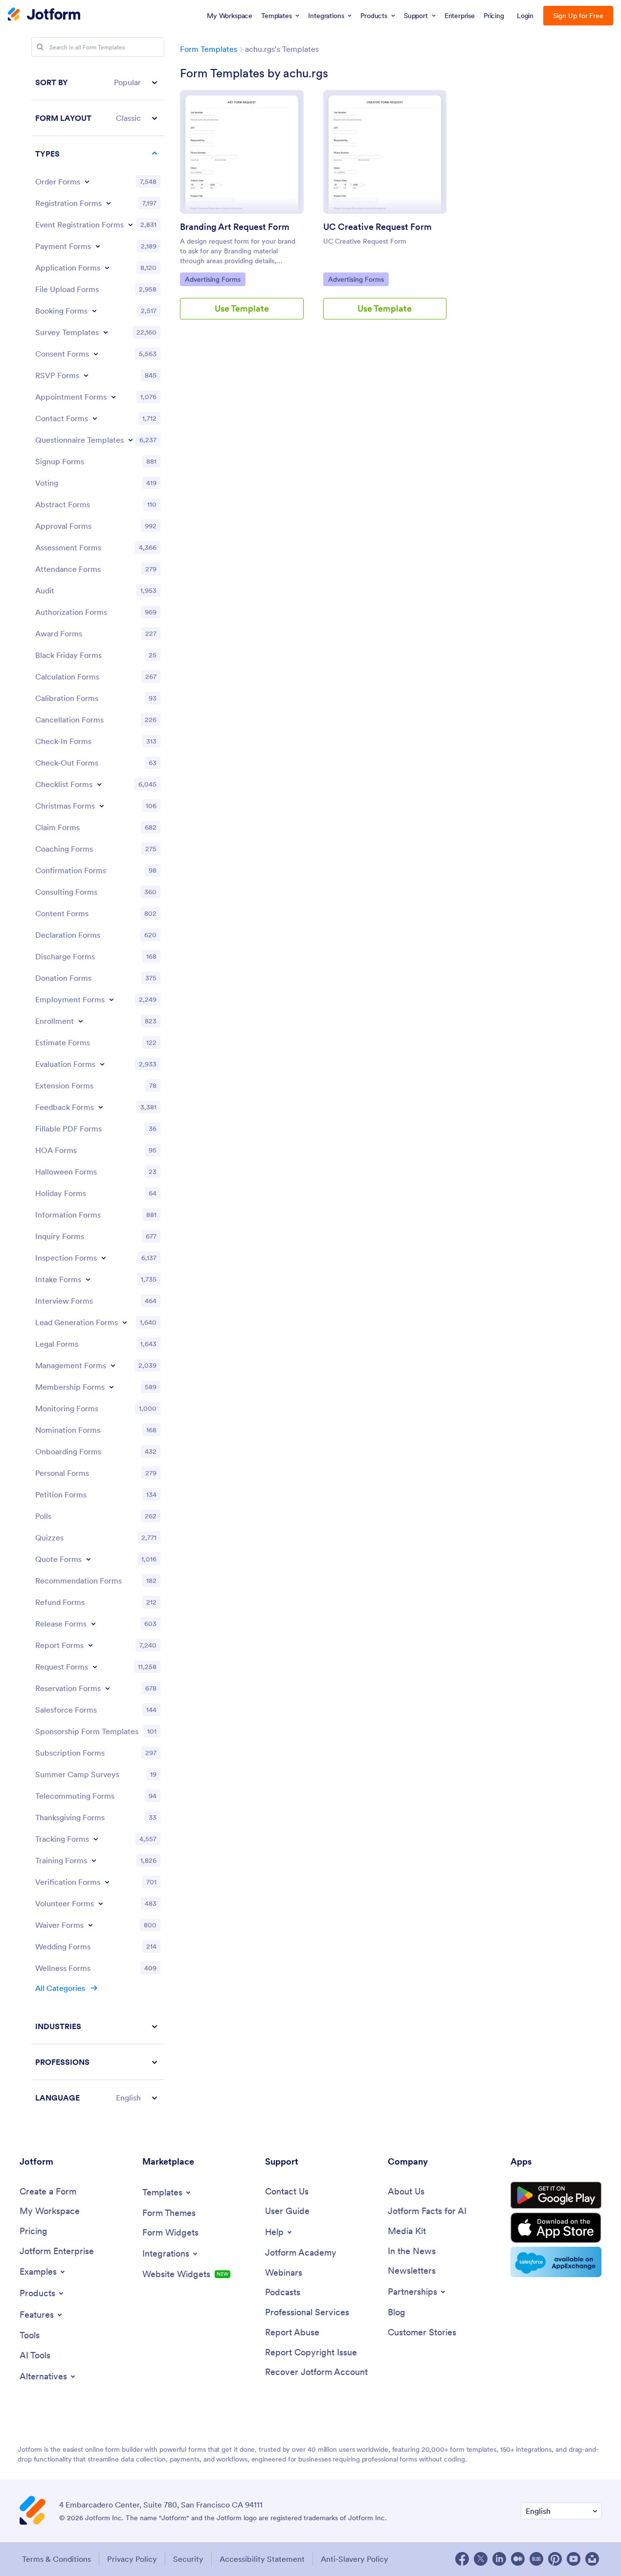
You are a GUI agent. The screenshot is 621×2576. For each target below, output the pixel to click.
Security (188, 2559)
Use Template (242, 308)
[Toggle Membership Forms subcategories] (111, 1387)
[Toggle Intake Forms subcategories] (88, 1279)
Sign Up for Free (578, 16)
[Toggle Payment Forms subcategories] (98, 246)
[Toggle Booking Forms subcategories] (94, 311)
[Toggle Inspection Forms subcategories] (104, 1258)
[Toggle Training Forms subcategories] (94, 1860)
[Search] (40, 47)
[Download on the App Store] (556, 2228)
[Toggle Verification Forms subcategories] (107, 1882)
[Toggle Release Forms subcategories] (93, 1624)
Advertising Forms (212, 279)
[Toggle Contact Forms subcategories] (95, 418)
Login (525, 16)
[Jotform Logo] (44, 15)
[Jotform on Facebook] (462, 2559)
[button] (98, 82)
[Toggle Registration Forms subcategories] (109, 203)
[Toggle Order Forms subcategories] (87, 181)
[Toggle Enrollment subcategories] (81, 1021)
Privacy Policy (132, 2559)
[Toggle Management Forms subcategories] (113, 1365)
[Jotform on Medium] (518, 2559)
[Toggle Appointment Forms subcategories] (113, 397)
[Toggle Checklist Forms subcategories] (99, 784)
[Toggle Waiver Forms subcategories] (90, 1925)
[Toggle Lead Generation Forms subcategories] (125, 1322)
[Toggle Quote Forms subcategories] (89, 1559)
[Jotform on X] (481, 2559)
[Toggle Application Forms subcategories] (107, 268)
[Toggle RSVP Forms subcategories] (86, 375)
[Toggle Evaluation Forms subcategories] (102, 1064)
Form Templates (209, 49)
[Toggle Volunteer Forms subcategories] (101, 1903)
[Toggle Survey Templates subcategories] (106, 332)
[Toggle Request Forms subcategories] (95, 1667)
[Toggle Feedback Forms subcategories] (101, 1107)
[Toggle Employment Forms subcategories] (111, 999)
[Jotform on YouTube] (574, 2559)
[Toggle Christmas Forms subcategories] (102, 806)
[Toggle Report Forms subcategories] (90, 1645)
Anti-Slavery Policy (355, 2559)
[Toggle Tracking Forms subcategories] (96, 1839)
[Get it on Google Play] (556, 2195)
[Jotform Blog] (536, 2559)
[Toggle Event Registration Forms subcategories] (131, 225)
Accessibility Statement (262, 2559)
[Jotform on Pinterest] (555, 2559)
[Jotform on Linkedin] (499, 2559)
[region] (98, 1090)
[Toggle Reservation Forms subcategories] (108, 1688)
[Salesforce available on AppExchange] (556, 2262)
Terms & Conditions (56, 2559)
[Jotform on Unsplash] (592, 2559)
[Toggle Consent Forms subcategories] (96, 354)
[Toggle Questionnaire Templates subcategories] (131, 440)
